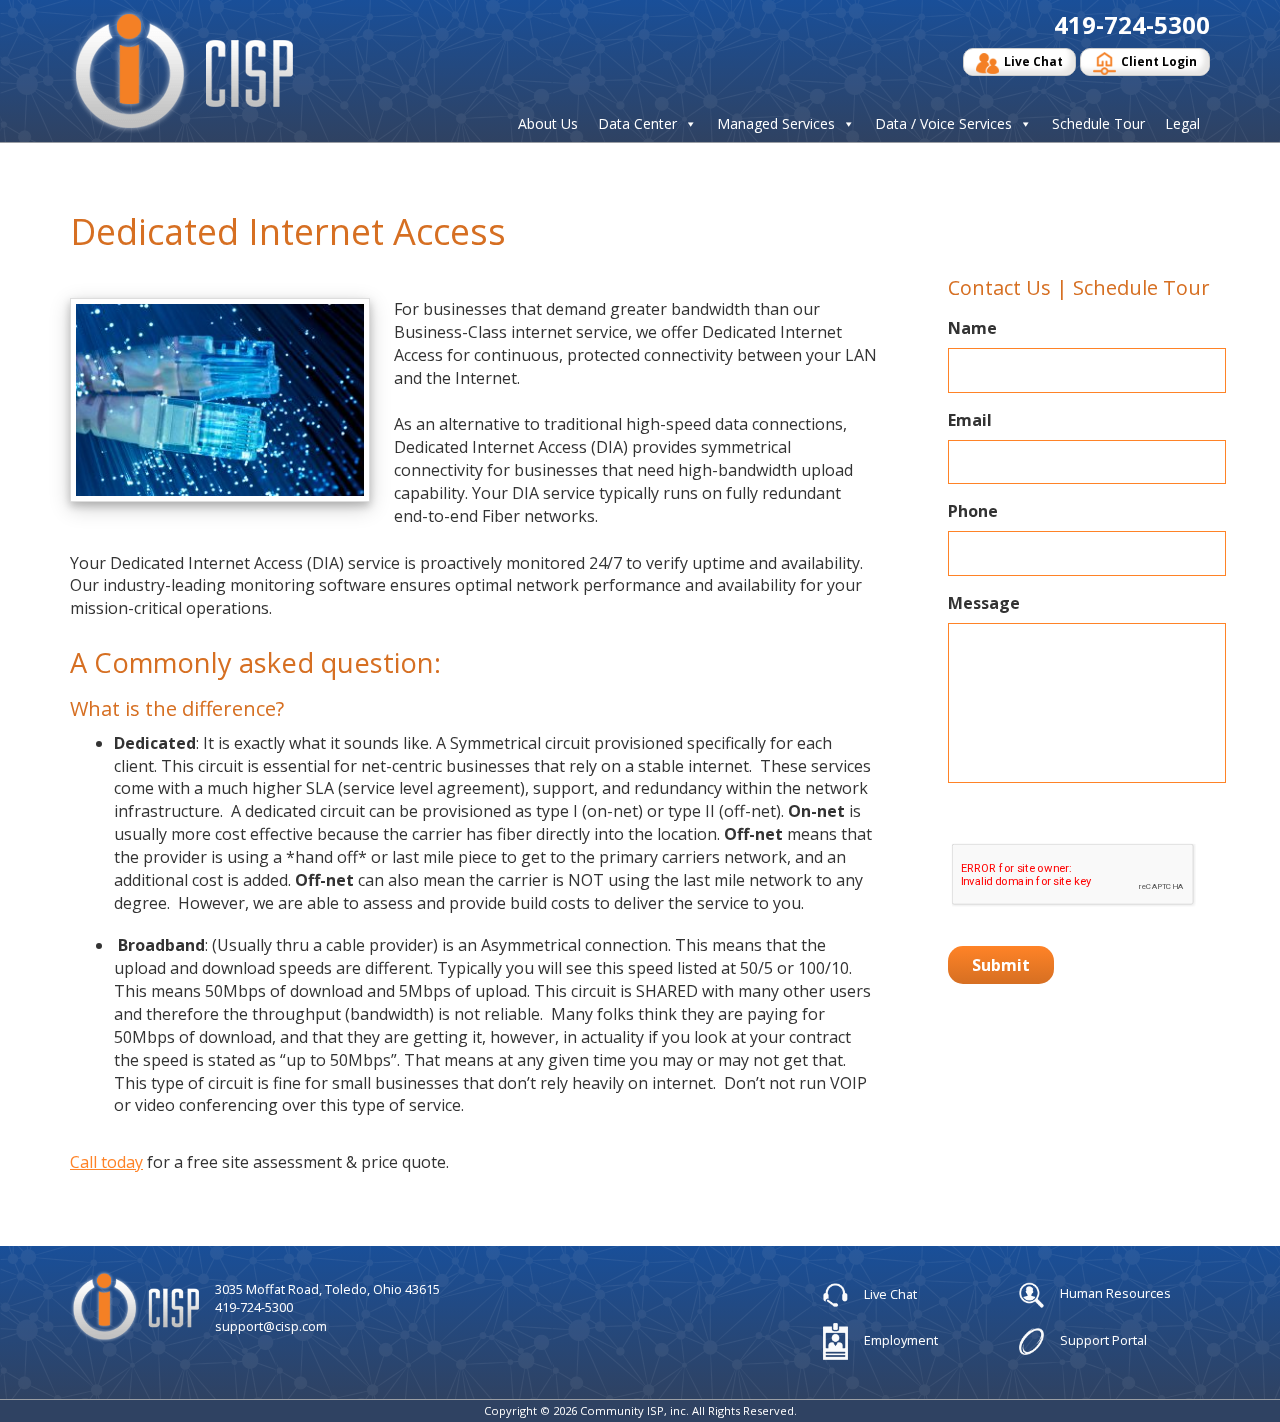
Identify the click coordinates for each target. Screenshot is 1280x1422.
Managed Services (776, 124)
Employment (899, 1340)
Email (970, 420)
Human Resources (1114, 1293)
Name (972, 328)
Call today (106, 1162)
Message (984, 603)
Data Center (637, 124)
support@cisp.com (271, 1326)
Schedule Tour (1098, 124)
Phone (973, 511)
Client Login (1159, 61)
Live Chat (1033, 61)
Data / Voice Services (943, 124)
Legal (1182, 124)
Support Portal (1102, 1340)
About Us (548, 124)
